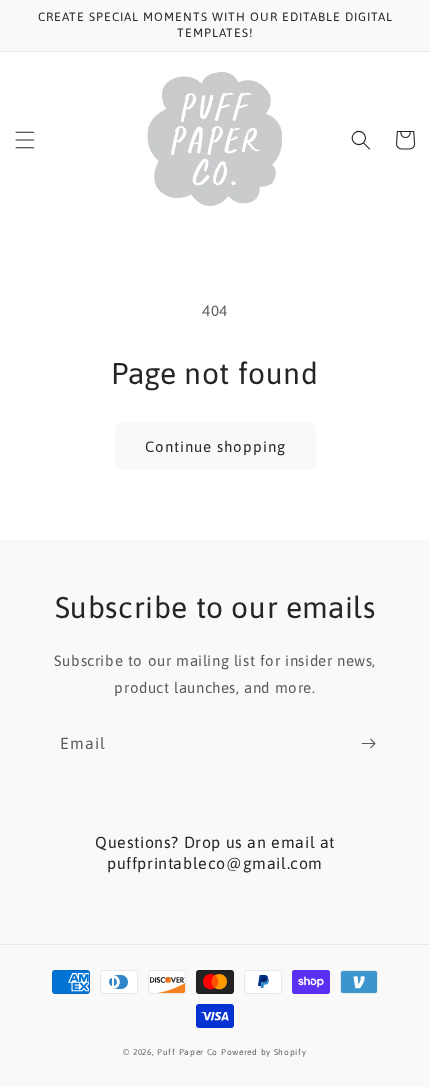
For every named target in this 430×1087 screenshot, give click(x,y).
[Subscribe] (368, 743)
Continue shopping (215, 446)
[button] (25, 140)
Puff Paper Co (187, 1052)
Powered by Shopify (264, 1052)
